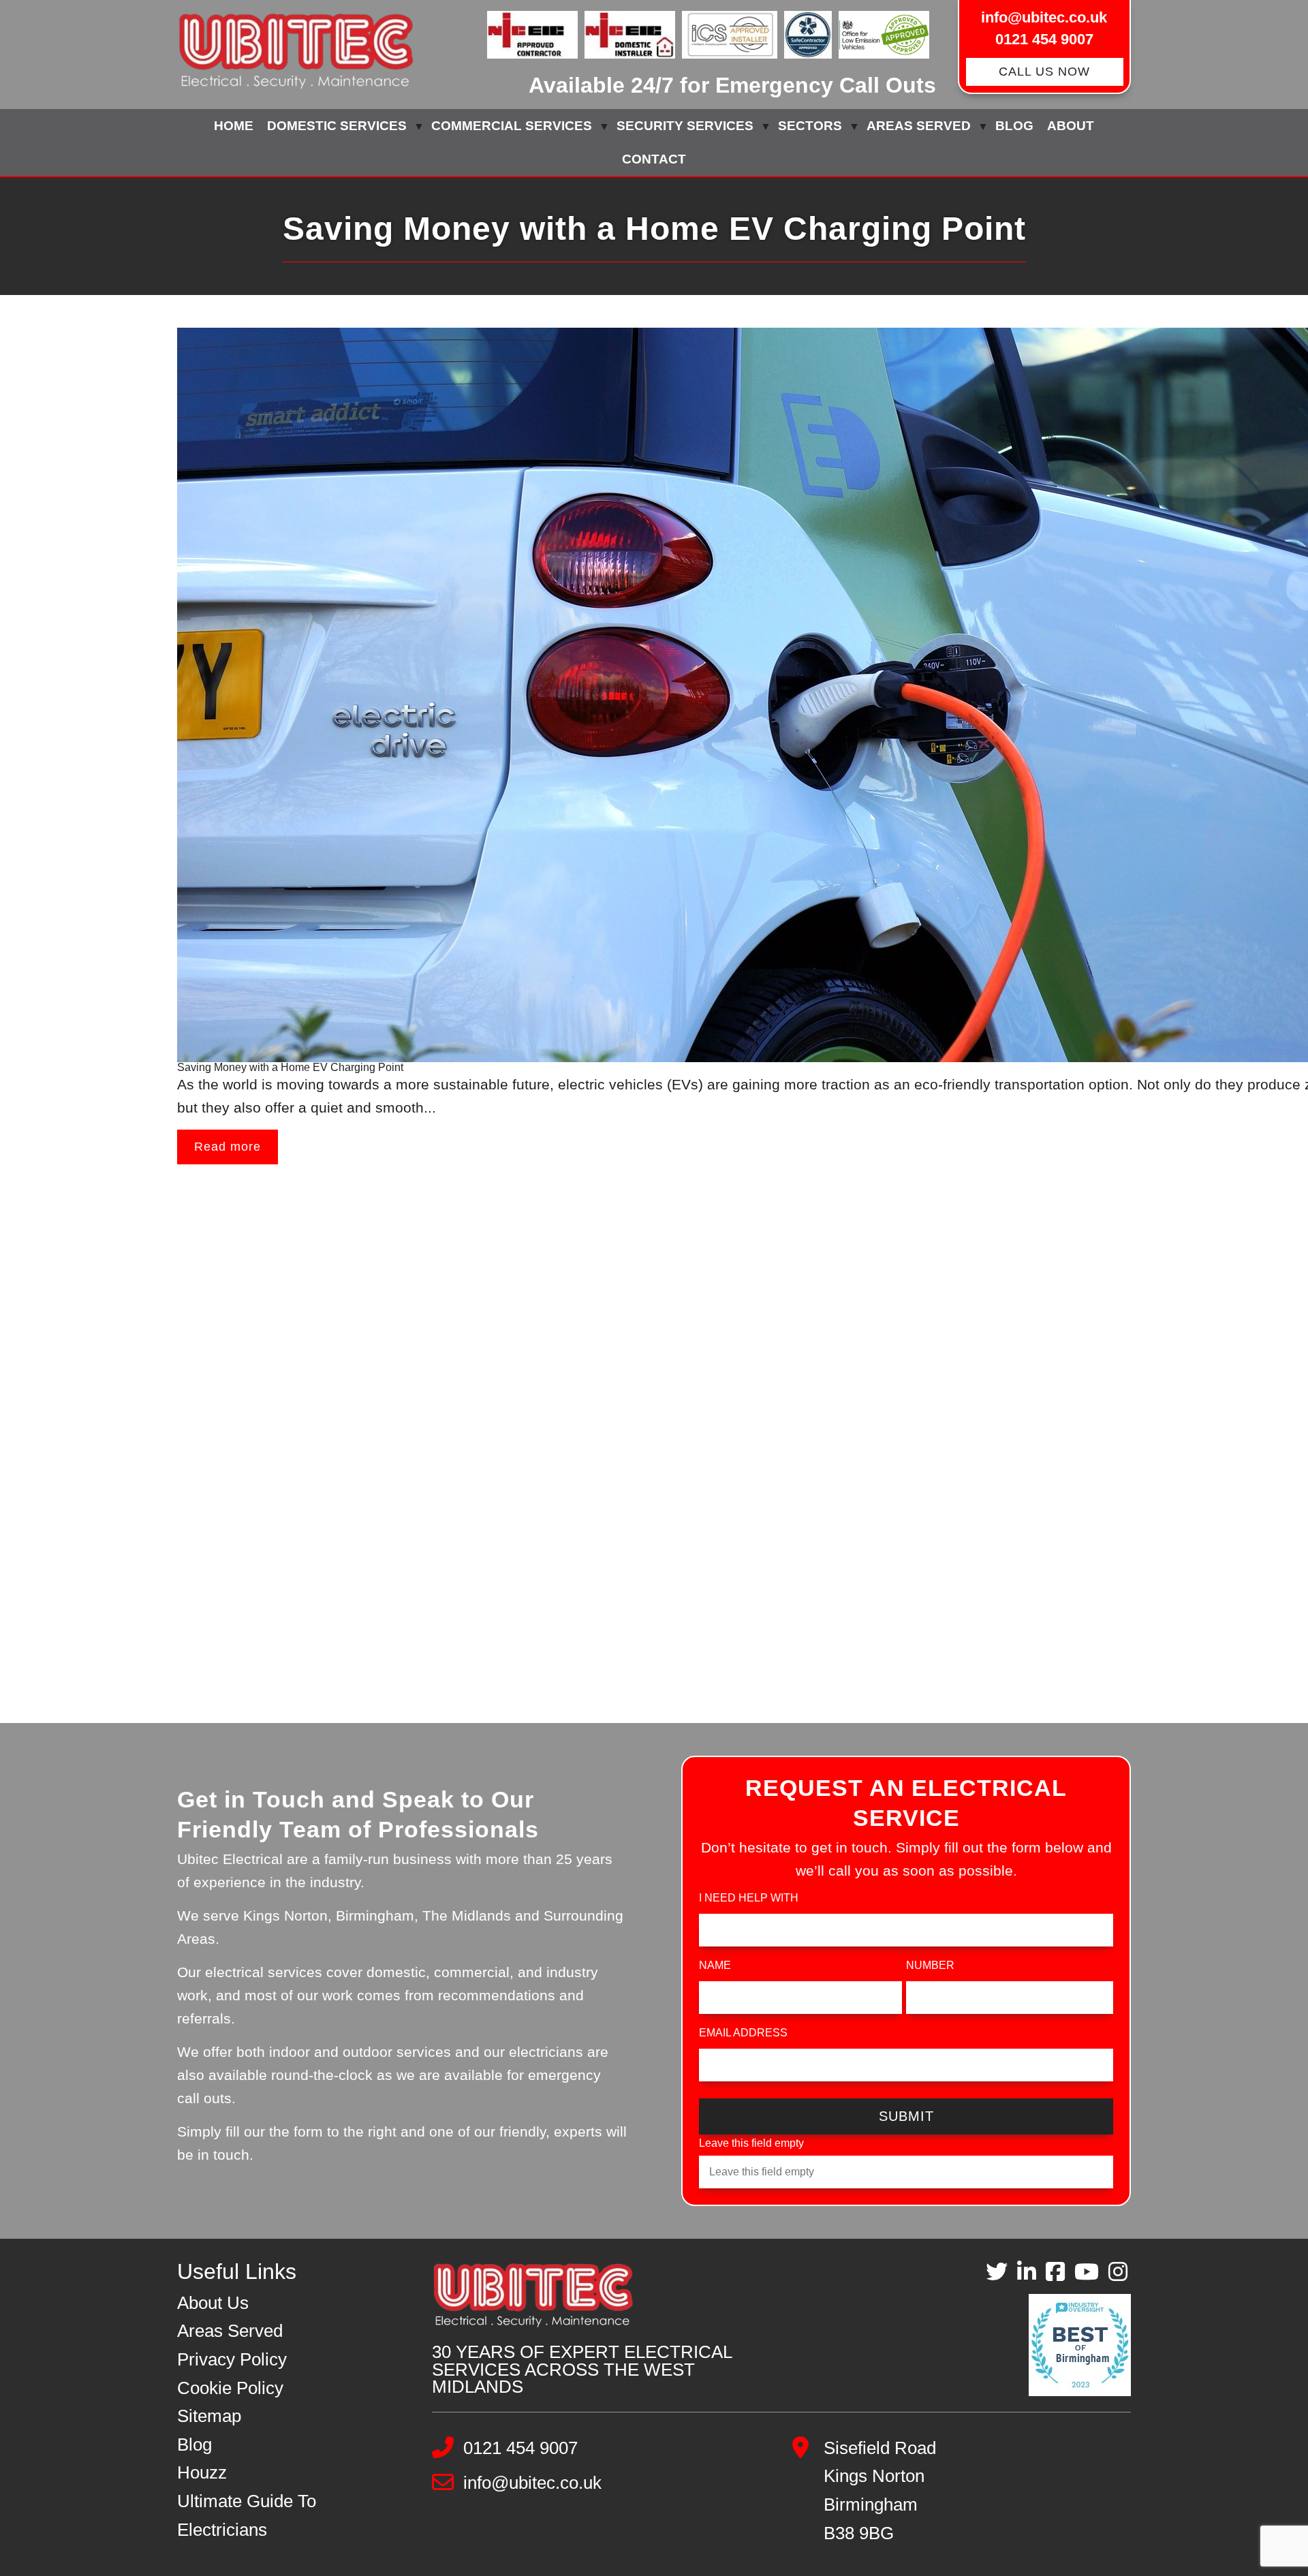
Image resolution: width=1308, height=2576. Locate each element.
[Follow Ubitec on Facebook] (1055, 2272)
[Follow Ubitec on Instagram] (1118, 2272)
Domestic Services (337, 126)
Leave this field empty (751, 2143)
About (1071, 126)
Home (234, 126)
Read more (228, 1147)
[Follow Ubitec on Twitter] (997, 2272)
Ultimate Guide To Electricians (247, 2515)
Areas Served (919, 126)
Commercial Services (512, 126)
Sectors (810, 126)
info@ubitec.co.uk (1044, 17)
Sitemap (209, 2416)
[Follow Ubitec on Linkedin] (1027, 2272)
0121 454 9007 (1044, 39)
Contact (654, 159)
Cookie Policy (230, 2388)
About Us (213, 2303)
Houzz (202, 2472)
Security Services (685, 126)
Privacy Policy (232, 2359)
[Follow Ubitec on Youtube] (1087, 2272)
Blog (1014, 126)
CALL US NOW (1044, 72)
